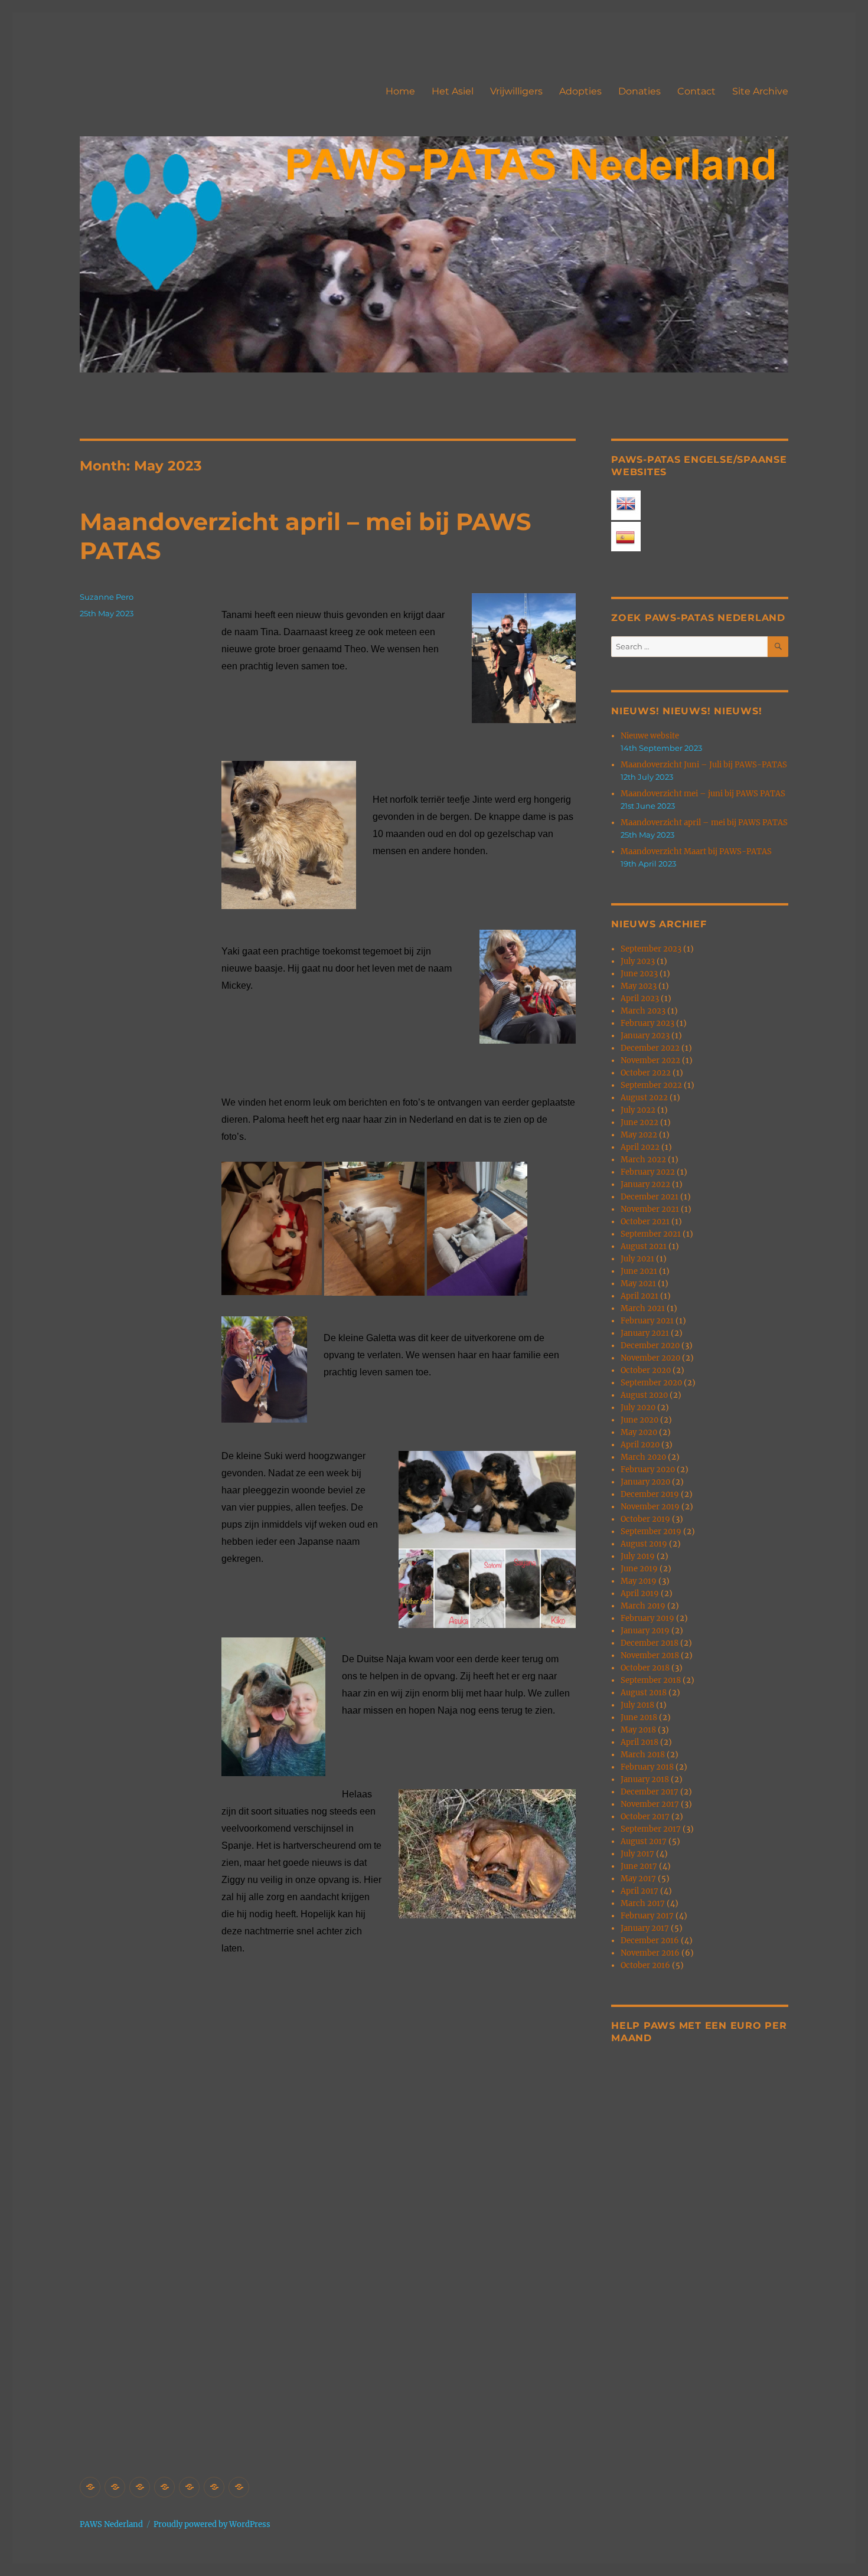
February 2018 (647, 1767)
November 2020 (650, 1358)
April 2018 (639, 1742)
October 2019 (645, 1519)
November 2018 (650, 1655)
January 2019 (645, 1631)
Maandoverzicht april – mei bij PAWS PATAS (704, 823)
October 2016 (645, 1965)
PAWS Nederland (111, 2524)
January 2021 (645, 1333)
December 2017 (650, 1792)
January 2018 (645, 1779)
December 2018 (650, 1643)
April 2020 (640, 1445)
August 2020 (644, 1395)
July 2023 (638, 961)
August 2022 (644, 1098)
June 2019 (639, 1569)
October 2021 (645, 1222)
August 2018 (644, 1693)
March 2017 (643, 1903)
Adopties (580, 91)
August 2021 (644, 1246)
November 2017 (650, 1804)
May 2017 (638, 1879)
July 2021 (637, 1259)
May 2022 (639, 1135)
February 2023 (647, 1023)
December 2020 (650, 1346)
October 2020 (646, 1370)
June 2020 (639, 1420)
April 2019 (640, 1593)
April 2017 (639, 1891)
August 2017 (644, 1841)
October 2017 (645, 1817)
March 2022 (643, 1160)
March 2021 (643, 1308)
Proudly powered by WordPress (212, 2524)
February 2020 (648, 1470)
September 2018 (651, 1680)
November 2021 (650, 1209)
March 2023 (643, 1011)
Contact (696, 91)
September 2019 (651, 1531)
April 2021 (639, 1296)
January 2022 (645, 1184)
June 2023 (639, 974)
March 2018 (643, 1755)
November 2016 (650, 1953)
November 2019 (650, 1507)
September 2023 (651, 949)
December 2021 (650, 1197)
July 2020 (638, 1408)
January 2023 (645, 1036)
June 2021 (639, 1271)
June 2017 (639, 1866)
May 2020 (639, 1432)
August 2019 (644, 1544)
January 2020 (645, 1482)
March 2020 (643, 1457)
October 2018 (645, 1668)
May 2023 (639, 986)
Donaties (639, 91)
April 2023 (640, 998)
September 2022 (651, 1085)
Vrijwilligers (516, 91)
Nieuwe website (650, 736)
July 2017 (637, 1854)
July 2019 (638, 1556)
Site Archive (760, 91)
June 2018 (639, 1717)
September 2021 (651, 1234)
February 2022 (648, 1172)
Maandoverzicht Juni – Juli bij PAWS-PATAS (704, 765)
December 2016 (650, 1941)
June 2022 (639, 1122)
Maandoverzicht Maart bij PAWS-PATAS (696, 851)
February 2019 (647, 1618)
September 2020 (651, 1383)
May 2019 (639, 1581)
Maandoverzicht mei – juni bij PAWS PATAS (703, 794)
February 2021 (647, 1321)
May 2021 (638, 1284)
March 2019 (643, 1606)
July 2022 (638, 1110)
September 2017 (651, 1829)
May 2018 (638, 1730)
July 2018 (637, 1705)
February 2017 (647, 1916)
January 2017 (645, 1928)
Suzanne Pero (107, 597)
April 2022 (640, 1147)
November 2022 (650, 1060)
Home (400, 91)
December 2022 (650, 1048)
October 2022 (646, 1073)
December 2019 (650, 1494)
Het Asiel (453, 91)
